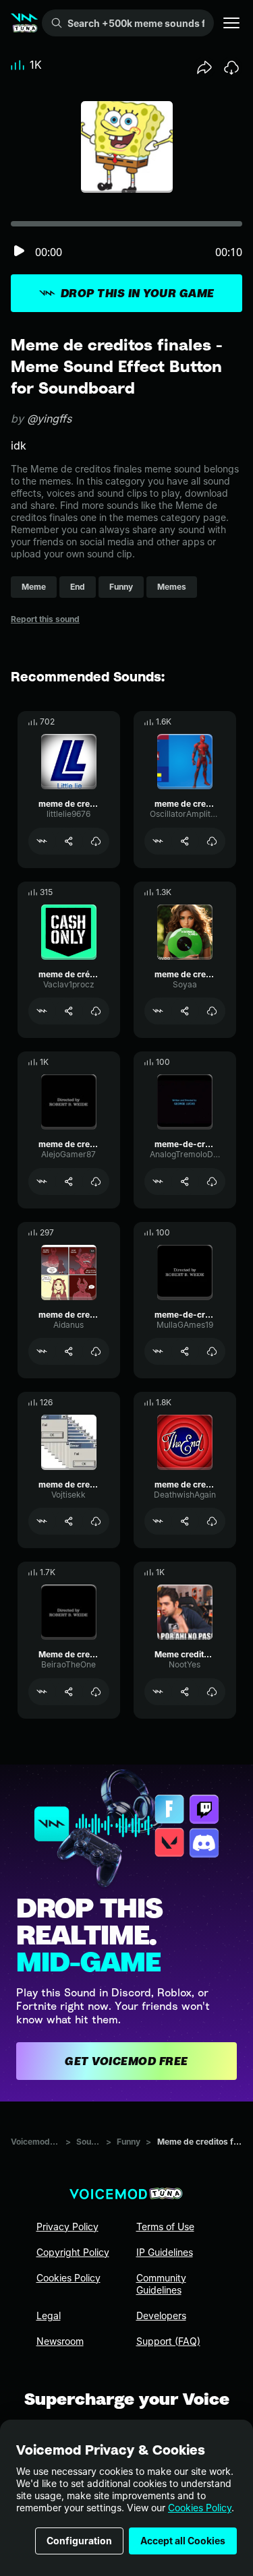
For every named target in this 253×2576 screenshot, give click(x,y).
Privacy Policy (67, 2227)
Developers (161, 2316)
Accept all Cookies (183, 2541)
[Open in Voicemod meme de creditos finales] (42, 841)
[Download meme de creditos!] (96, 1521)
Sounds (88, 2142)
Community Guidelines (161, 2284)
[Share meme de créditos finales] (69, 1011)
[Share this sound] (204, 67)
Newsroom (60, 2341)
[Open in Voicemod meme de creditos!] (42, 1521)
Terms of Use (165, 2227)
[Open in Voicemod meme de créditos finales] (42, 1011)
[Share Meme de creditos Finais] (69, 1692)
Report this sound (45, 619)
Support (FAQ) (168, 2341)
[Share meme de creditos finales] (69, 841)
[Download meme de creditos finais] (212, 1521)
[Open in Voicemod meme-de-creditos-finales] (158, 1182)
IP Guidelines (165, 2252)
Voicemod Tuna (35, 2142)
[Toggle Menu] (231, 23)
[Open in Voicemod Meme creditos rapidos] (158, 1692)
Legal (49, 2316)
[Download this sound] (231, 67)
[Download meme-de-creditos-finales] (212, 1182)
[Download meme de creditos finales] (96, 841)
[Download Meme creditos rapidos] (212, 1692)
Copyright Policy (73, 2252)
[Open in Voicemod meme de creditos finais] (158, 1521)
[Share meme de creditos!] (69, 1521)
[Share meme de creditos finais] (185, 1521)
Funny (129, 2142)
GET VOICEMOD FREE (126, 2061)
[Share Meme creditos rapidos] (185, 1692)
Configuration (79, 2541)
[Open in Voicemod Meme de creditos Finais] (42, 1692)
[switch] (19, 252)
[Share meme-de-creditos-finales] (185, 1182)
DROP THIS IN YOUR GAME (138, 293)
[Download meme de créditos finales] (96, 1011)
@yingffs (49, 419)
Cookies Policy (200, 2508)
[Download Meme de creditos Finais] (96, 1692)
